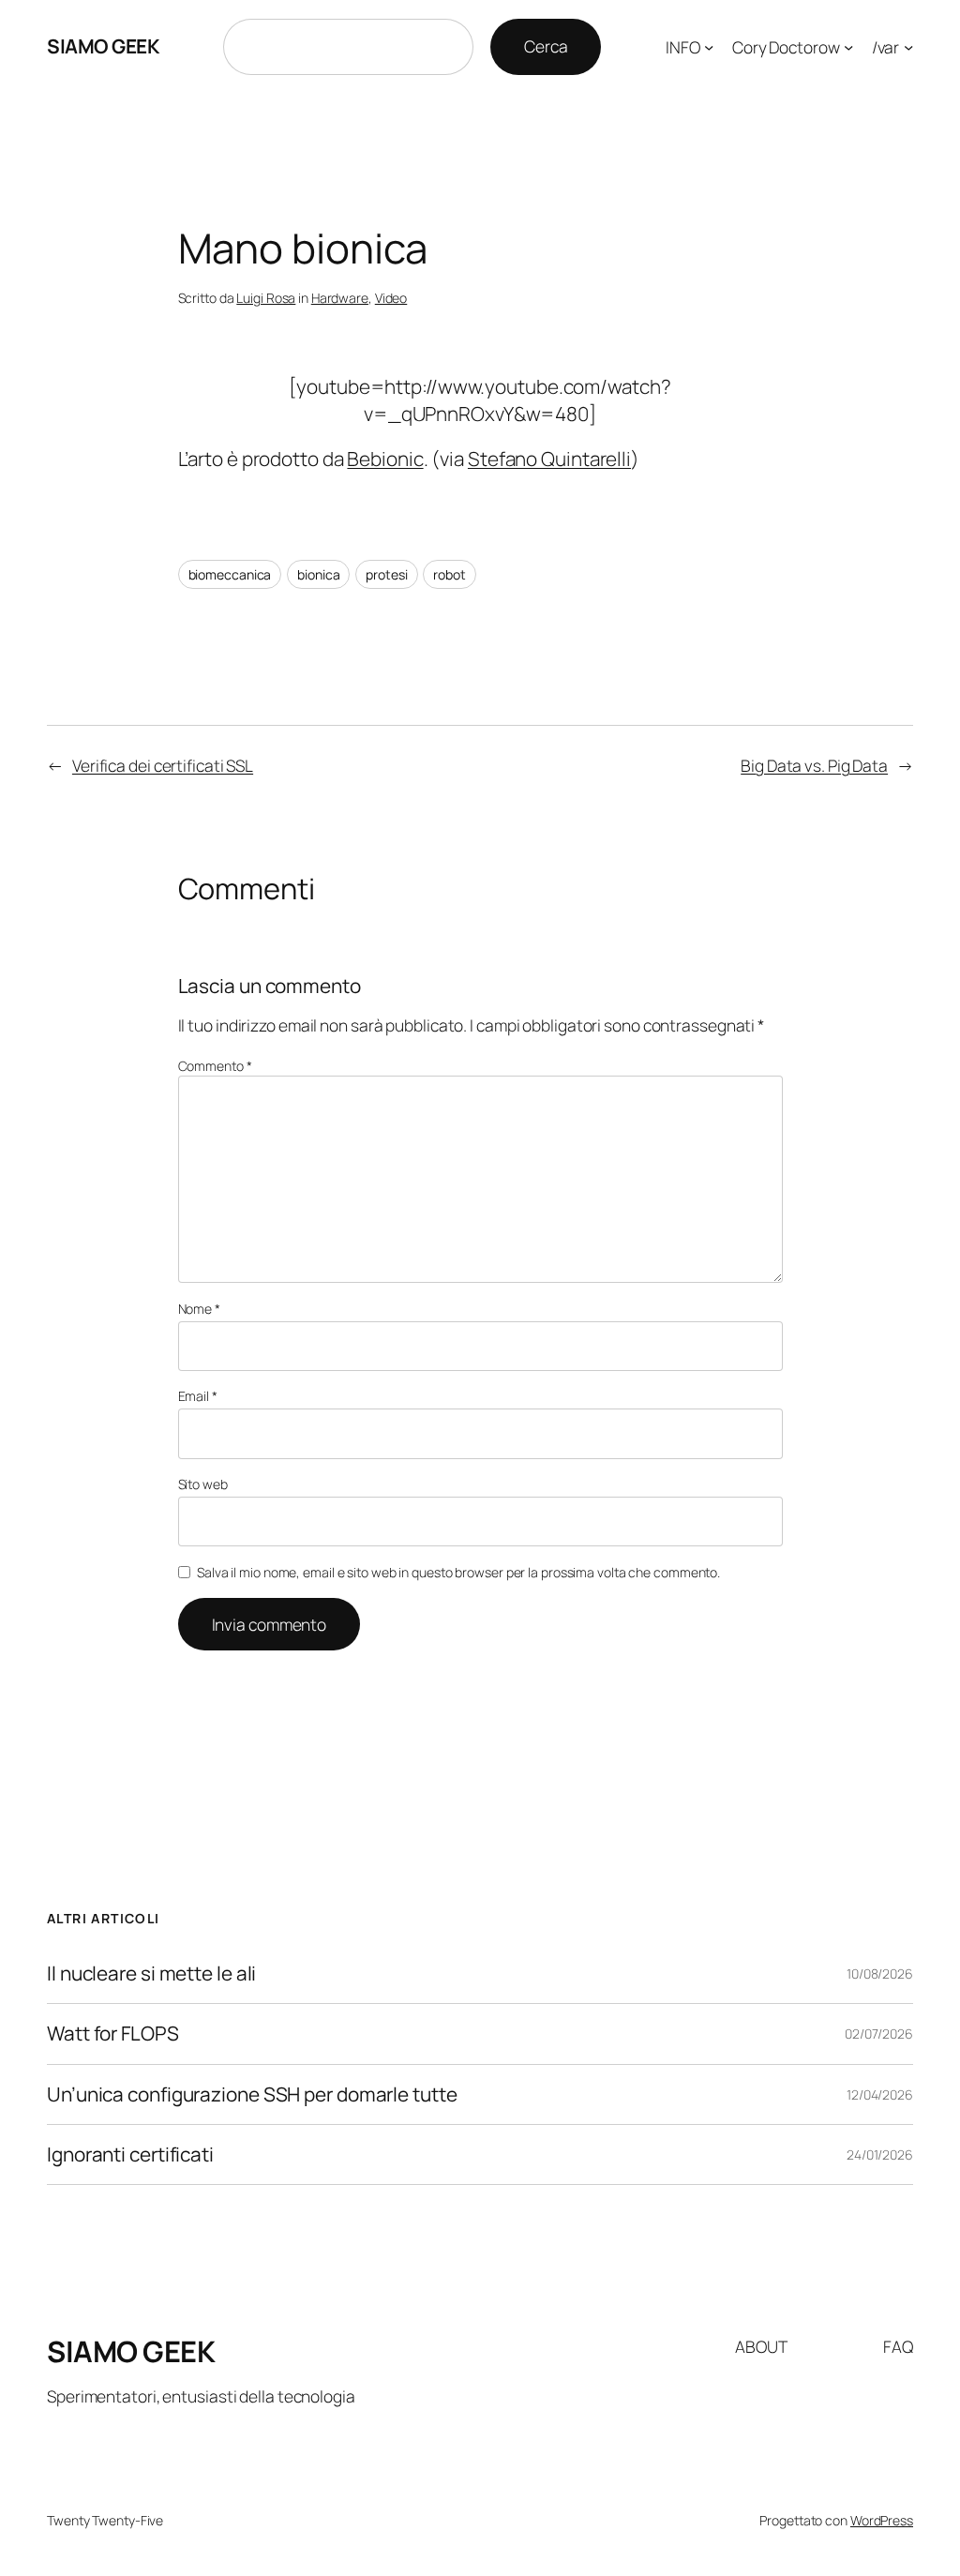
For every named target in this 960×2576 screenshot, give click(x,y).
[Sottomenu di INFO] (709, 47)
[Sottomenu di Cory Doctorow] (848, 47)
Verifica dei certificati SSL (163, 765)
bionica (318, 574)
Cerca (546, 46)
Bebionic (385, 459)
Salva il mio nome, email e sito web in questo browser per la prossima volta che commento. (458, 1572)
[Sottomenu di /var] (908, 47)
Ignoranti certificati (130, 2154)
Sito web (203, 1484)
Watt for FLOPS (113, 2034)
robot (450, 574)
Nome (199, 1309)
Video (391, 298)
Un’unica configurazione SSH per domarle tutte (252, 2094)
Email (198, 1396)
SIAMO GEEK (103, 46)
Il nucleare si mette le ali (151, 1973)
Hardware (340, 298)
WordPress (882, 2520)
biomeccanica (230, 574)
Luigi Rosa (266, 298)
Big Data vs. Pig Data (814, 765)
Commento (215, 1066)
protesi (386, 574)
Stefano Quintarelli (549, 459)
